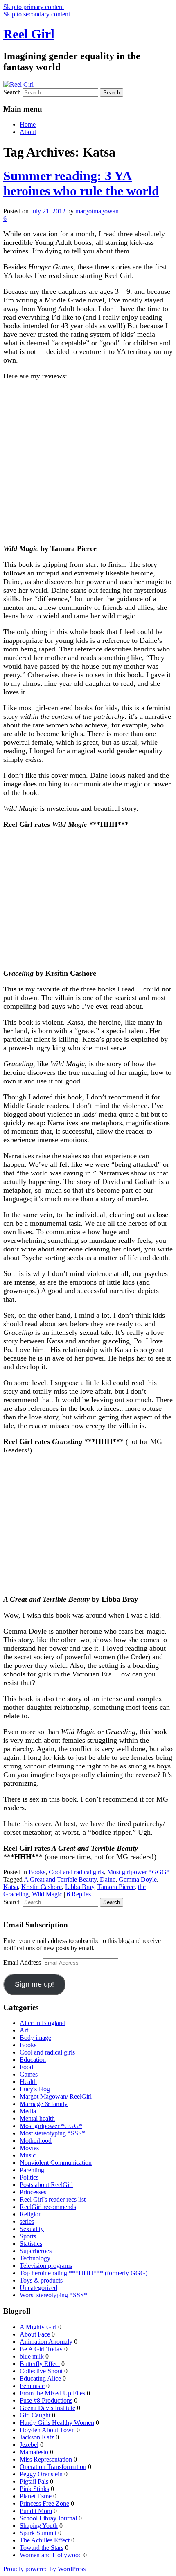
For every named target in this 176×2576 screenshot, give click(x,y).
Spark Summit (38, 2533)
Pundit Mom (36, 2511)
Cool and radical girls (76, 1872)
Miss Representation (46, 2459)
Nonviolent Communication (56, 2163)
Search (12, 92)
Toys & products (41, 2280)
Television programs (46, 2266)
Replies (79, 1894)
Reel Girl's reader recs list (53, 2199)
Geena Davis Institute (47, 2408)
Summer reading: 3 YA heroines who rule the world (81, 183)
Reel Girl (29, 34)
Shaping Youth (39, 2526)
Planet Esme (36, 2496)
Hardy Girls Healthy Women (57, 2423)
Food (26, 2067)
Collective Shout (41, 2371)
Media (28, 2111)
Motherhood (36, 2141)
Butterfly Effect (40, 2364)
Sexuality (32, 2229)
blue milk (32, 2356)
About (28, 132)
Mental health (37, 2118)
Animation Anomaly (46, 2342)
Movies (29, 2148)
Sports (28, 2236)
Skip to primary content (34, 7)
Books (37, 1872)
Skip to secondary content (37, 14)
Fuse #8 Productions (46, 2400)
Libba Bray (80, 1887)
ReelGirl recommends (48, 2207)
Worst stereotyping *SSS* (53, 2295)
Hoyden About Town (47, 2430)
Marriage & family (44, 2104)
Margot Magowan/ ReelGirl (56, 2096)
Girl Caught (35, 2415)
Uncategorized (38, 2288)
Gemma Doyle (138, 1879)
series (27, 2221)
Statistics (31, 2244)
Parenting (32, 2170)
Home (28, 124)
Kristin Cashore (42, 1887)
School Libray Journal (48, 2518)
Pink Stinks (34, 2489)
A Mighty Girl (38, 2327)
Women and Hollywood (51, 2555)
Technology (35, 2258)
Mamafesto (34, 2452)
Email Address (23, 1962)
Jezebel (29, 2445)
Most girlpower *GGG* (139, 1872)
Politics (29, 2177)
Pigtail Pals (34, 2481)
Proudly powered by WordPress (44, 2569)
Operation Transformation (53, 2467)
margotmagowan (97, 211)
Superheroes (36, 2251)
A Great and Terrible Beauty (60, 1879)
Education (33, 2060)
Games (29, 2074)
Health (28, 2082)
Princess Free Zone (44, 2503)
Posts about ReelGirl (46, 2185)
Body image (35, 2038)
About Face (35, 2334)
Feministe (32, 2386)
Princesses (33, 2192)
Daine (108, 1879)
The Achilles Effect (45, 2540)
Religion (31, 2214)
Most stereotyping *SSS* (52, 2133)
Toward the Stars (42, 2548)
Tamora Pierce (116, 1887)
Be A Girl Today (41, 2349)
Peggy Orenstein (41, 2474)
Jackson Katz (37, 2437)
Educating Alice (40, 2378)
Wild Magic (47, 1894)
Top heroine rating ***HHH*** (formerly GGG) (83, 2273)
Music (28, 2155)
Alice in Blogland (43, 2023)
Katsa (11, 1887)
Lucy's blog (35, 2089)
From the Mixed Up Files (52, 2393)
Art (24, 2030)
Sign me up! (34, 1984)
